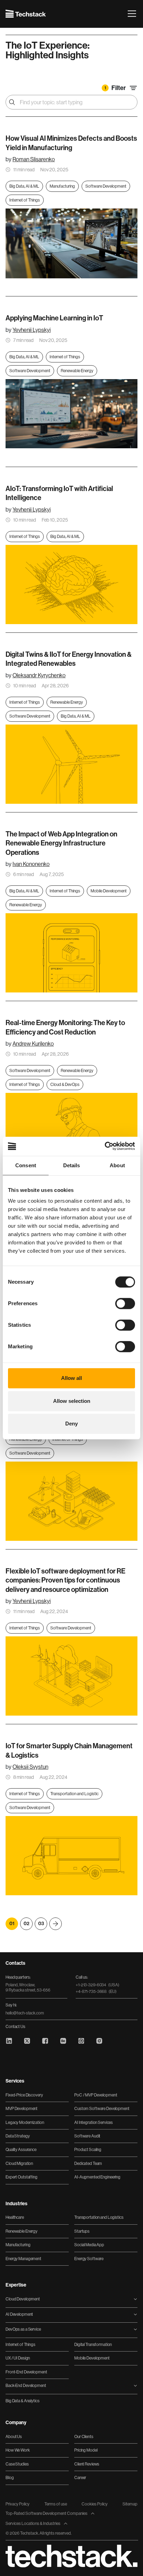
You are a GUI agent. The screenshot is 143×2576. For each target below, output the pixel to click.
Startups (82, 2231)
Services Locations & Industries (33, 2524)
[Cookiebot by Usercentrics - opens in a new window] (105, 1146)
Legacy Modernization (25, 2123)
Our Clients (84, 2437)
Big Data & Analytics (23, 2401)
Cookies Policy (95, 2504)
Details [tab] (72, 1165)
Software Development (106, 186)
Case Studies (17, 2464)
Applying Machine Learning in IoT (54, 318)
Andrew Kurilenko (33, 1044)
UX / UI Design (18, 2358)
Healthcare (15, 2217)
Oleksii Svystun (30, 1767)
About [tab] (117, 1165)
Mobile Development (109, 891)
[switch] (125, 1304)
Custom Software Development (102, 2109)
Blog (10, 2478)
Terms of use (56, 2504)
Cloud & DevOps (65, 1085)
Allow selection (72, 1401)
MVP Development (22, 2109)
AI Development (19, 2314)
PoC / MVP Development (96, 2095)
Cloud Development (23, 2299)
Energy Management (23, 2259)
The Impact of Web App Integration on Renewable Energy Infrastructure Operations (61, 843)
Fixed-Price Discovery (24, 2095)
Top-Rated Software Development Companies (47, 2513)
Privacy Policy (18, 2504)
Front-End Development (26, 2372)
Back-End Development (26, 2386)
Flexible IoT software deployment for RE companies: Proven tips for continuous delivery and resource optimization (65, 1580)
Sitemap (130, 2504)
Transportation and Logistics (99, 2217)
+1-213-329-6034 (98, 1985)
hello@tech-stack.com (25, 2013)
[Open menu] (132, 14)
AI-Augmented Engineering (97, 2177)
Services (15, 2081)
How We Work (18, 2450)
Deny (71, 1424)
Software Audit (87, 2136)
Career (80, 2478)
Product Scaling (88, 2150)
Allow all (71, 1378)
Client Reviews (87, 2464)
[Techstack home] (26, 14)
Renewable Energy (77, 371)
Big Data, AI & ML (24, 186)
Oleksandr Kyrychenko (39, 675)
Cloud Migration (19, 2164)
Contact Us (15, 2027)
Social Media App (89, 2245)
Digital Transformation (93, 2345)
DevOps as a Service (23, 2329)
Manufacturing (62, 186)
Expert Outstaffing (22, 2177)
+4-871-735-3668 (96, 1992)
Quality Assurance (21, 2150)
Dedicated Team (88, 2164)
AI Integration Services (94, 2123)
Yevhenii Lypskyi (32, 330)
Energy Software (89, 2259)
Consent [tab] (26, 1165)
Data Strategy (18, 2136)
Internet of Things (25, 200)
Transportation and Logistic (74, 1794)
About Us (14, 2437)
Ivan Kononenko (31, 864)
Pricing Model (86, 2450)
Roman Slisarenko (34, 159)
